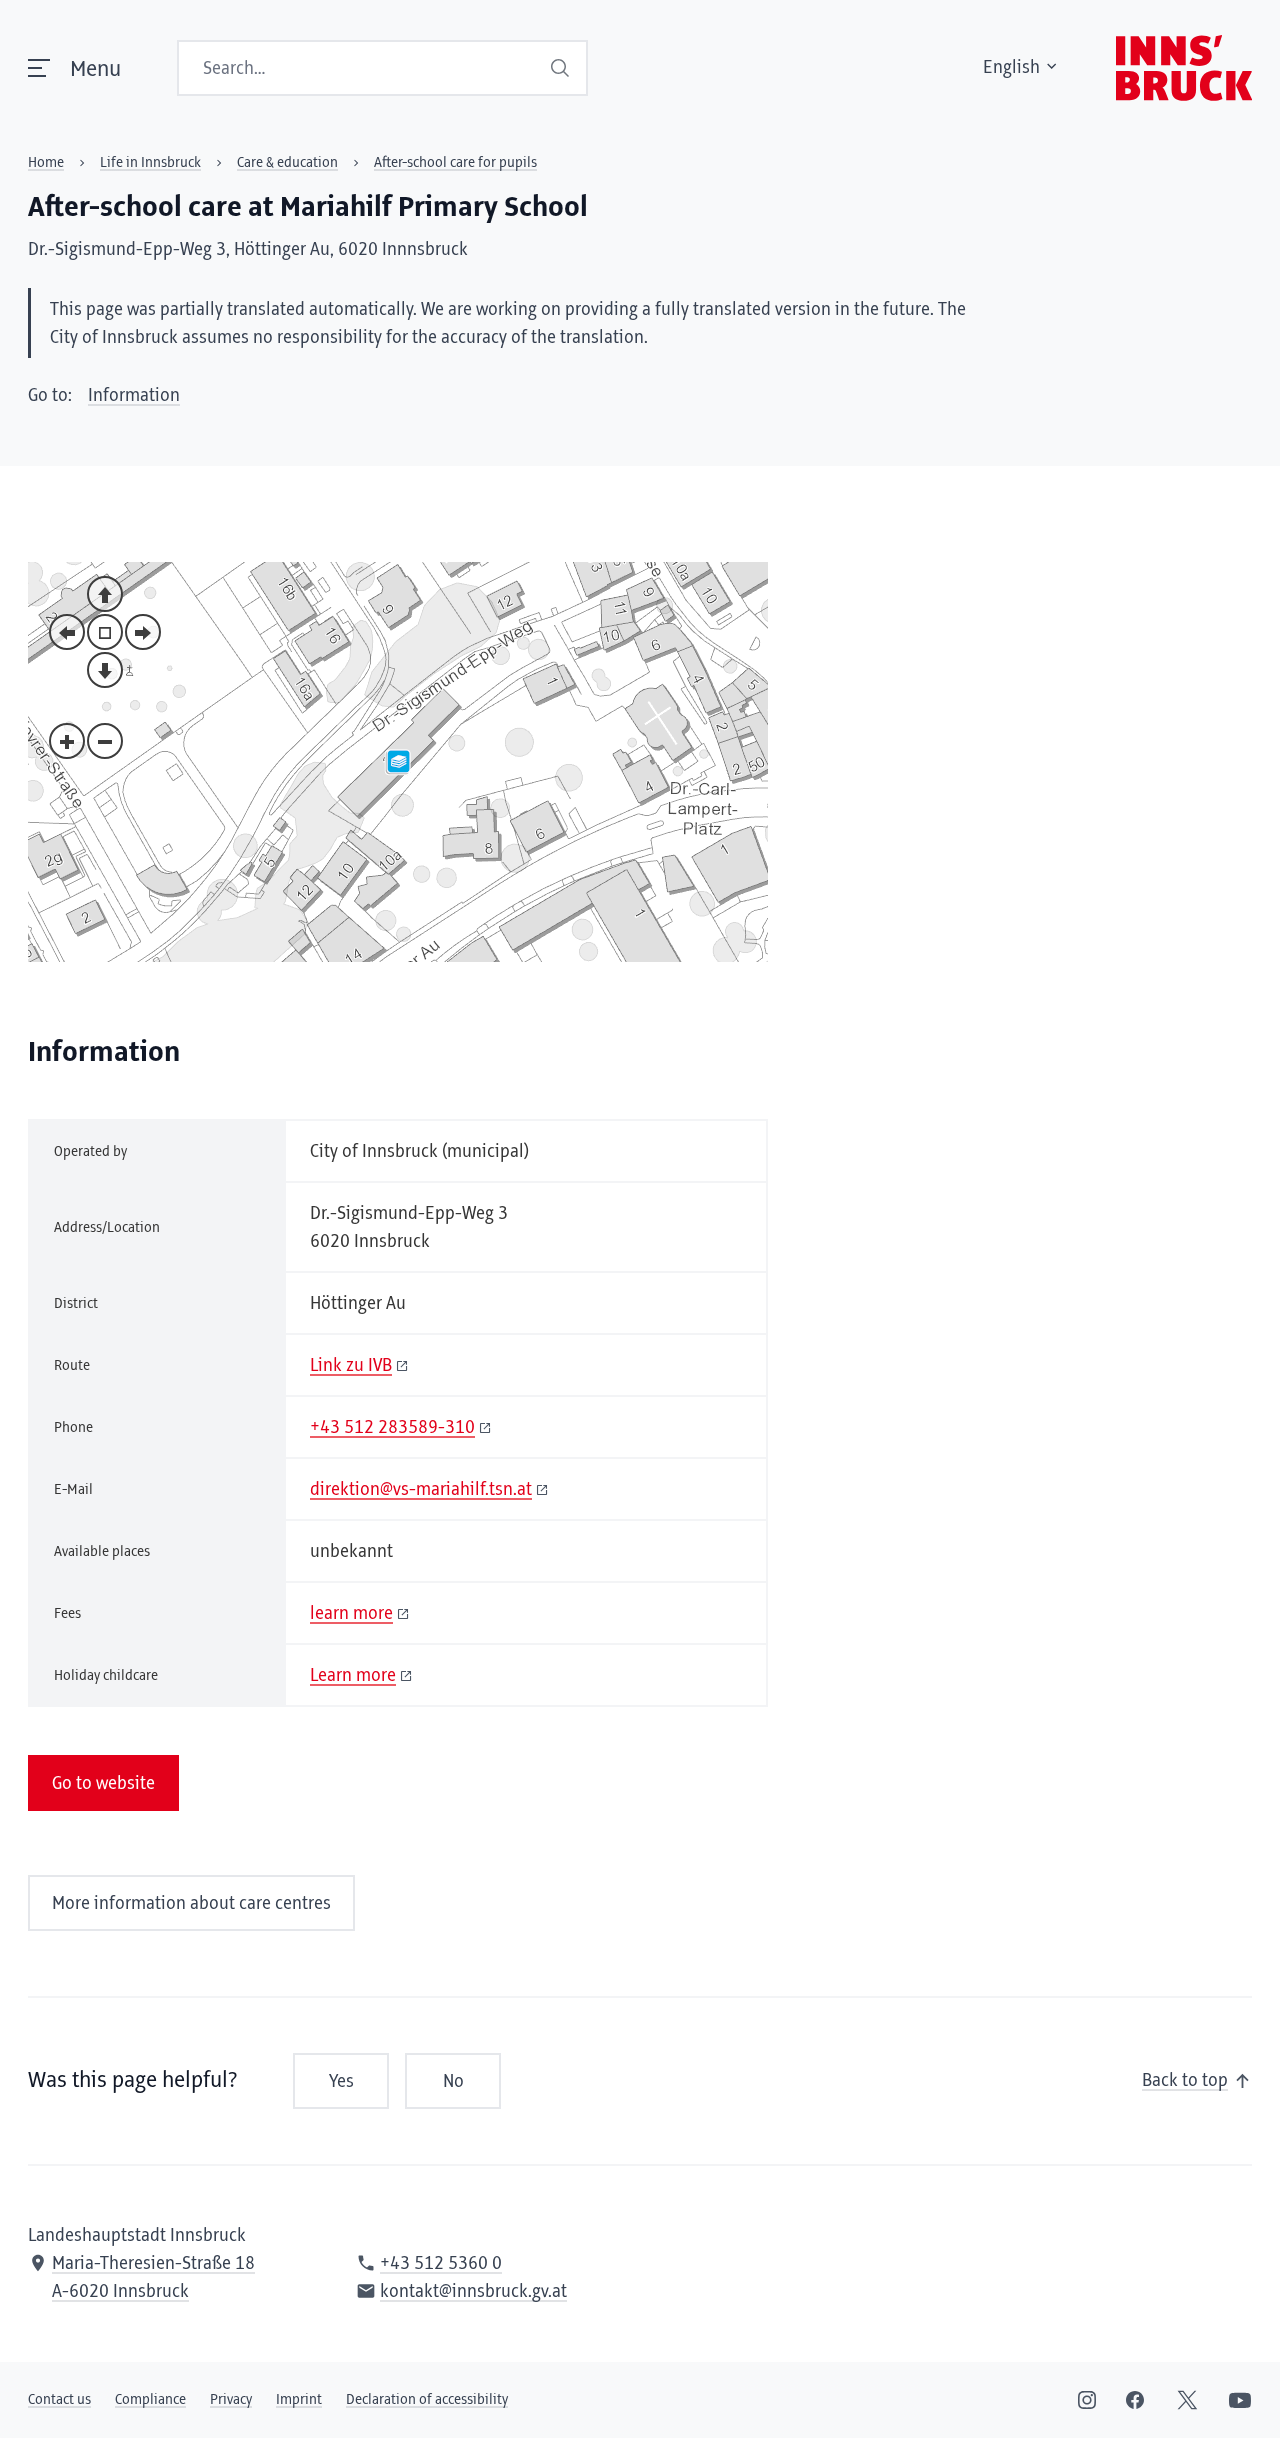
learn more (351, 1614)
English (1011, 68)
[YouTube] (1240, 2400)
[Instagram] (1087, 2400)
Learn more (353, 1676)
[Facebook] (1135, 2400)
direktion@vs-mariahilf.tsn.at (421, 1490)
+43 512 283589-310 (392, 1428)
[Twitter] (1187, 2400)
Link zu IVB (351, 1366)
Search (560, 68)
